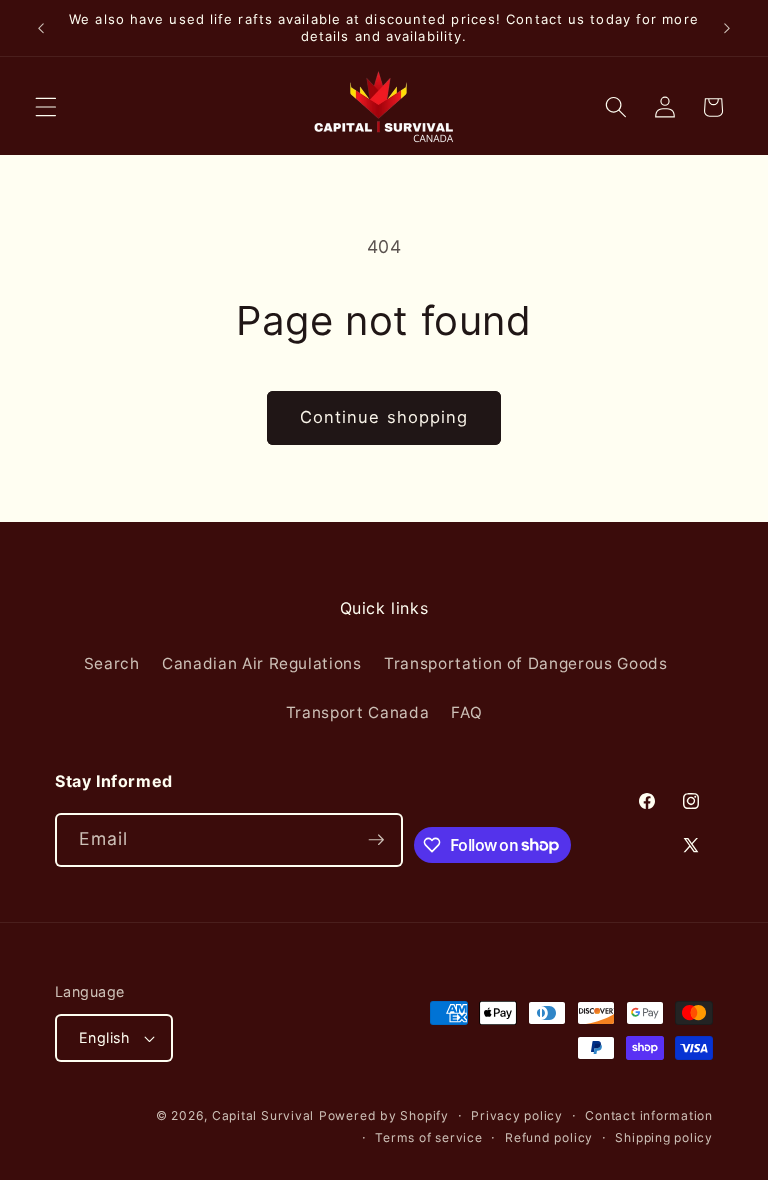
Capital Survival (263, 1115)
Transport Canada (358, 712)
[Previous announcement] (41, 28)
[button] (46, 107)
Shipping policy (664, 1137)
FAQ (466, 712)
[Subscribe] (376, 840)
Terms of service (428, 1137)
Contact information (649, 1115)
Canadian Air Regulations (262, 663)
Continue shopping (384, 417)
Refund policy (549, 1137)
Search (112, 663)
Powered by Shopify (384, 1115)
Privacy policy (517, 1115)
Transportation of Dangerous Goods (526, 663)
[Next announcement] (727, 28)
